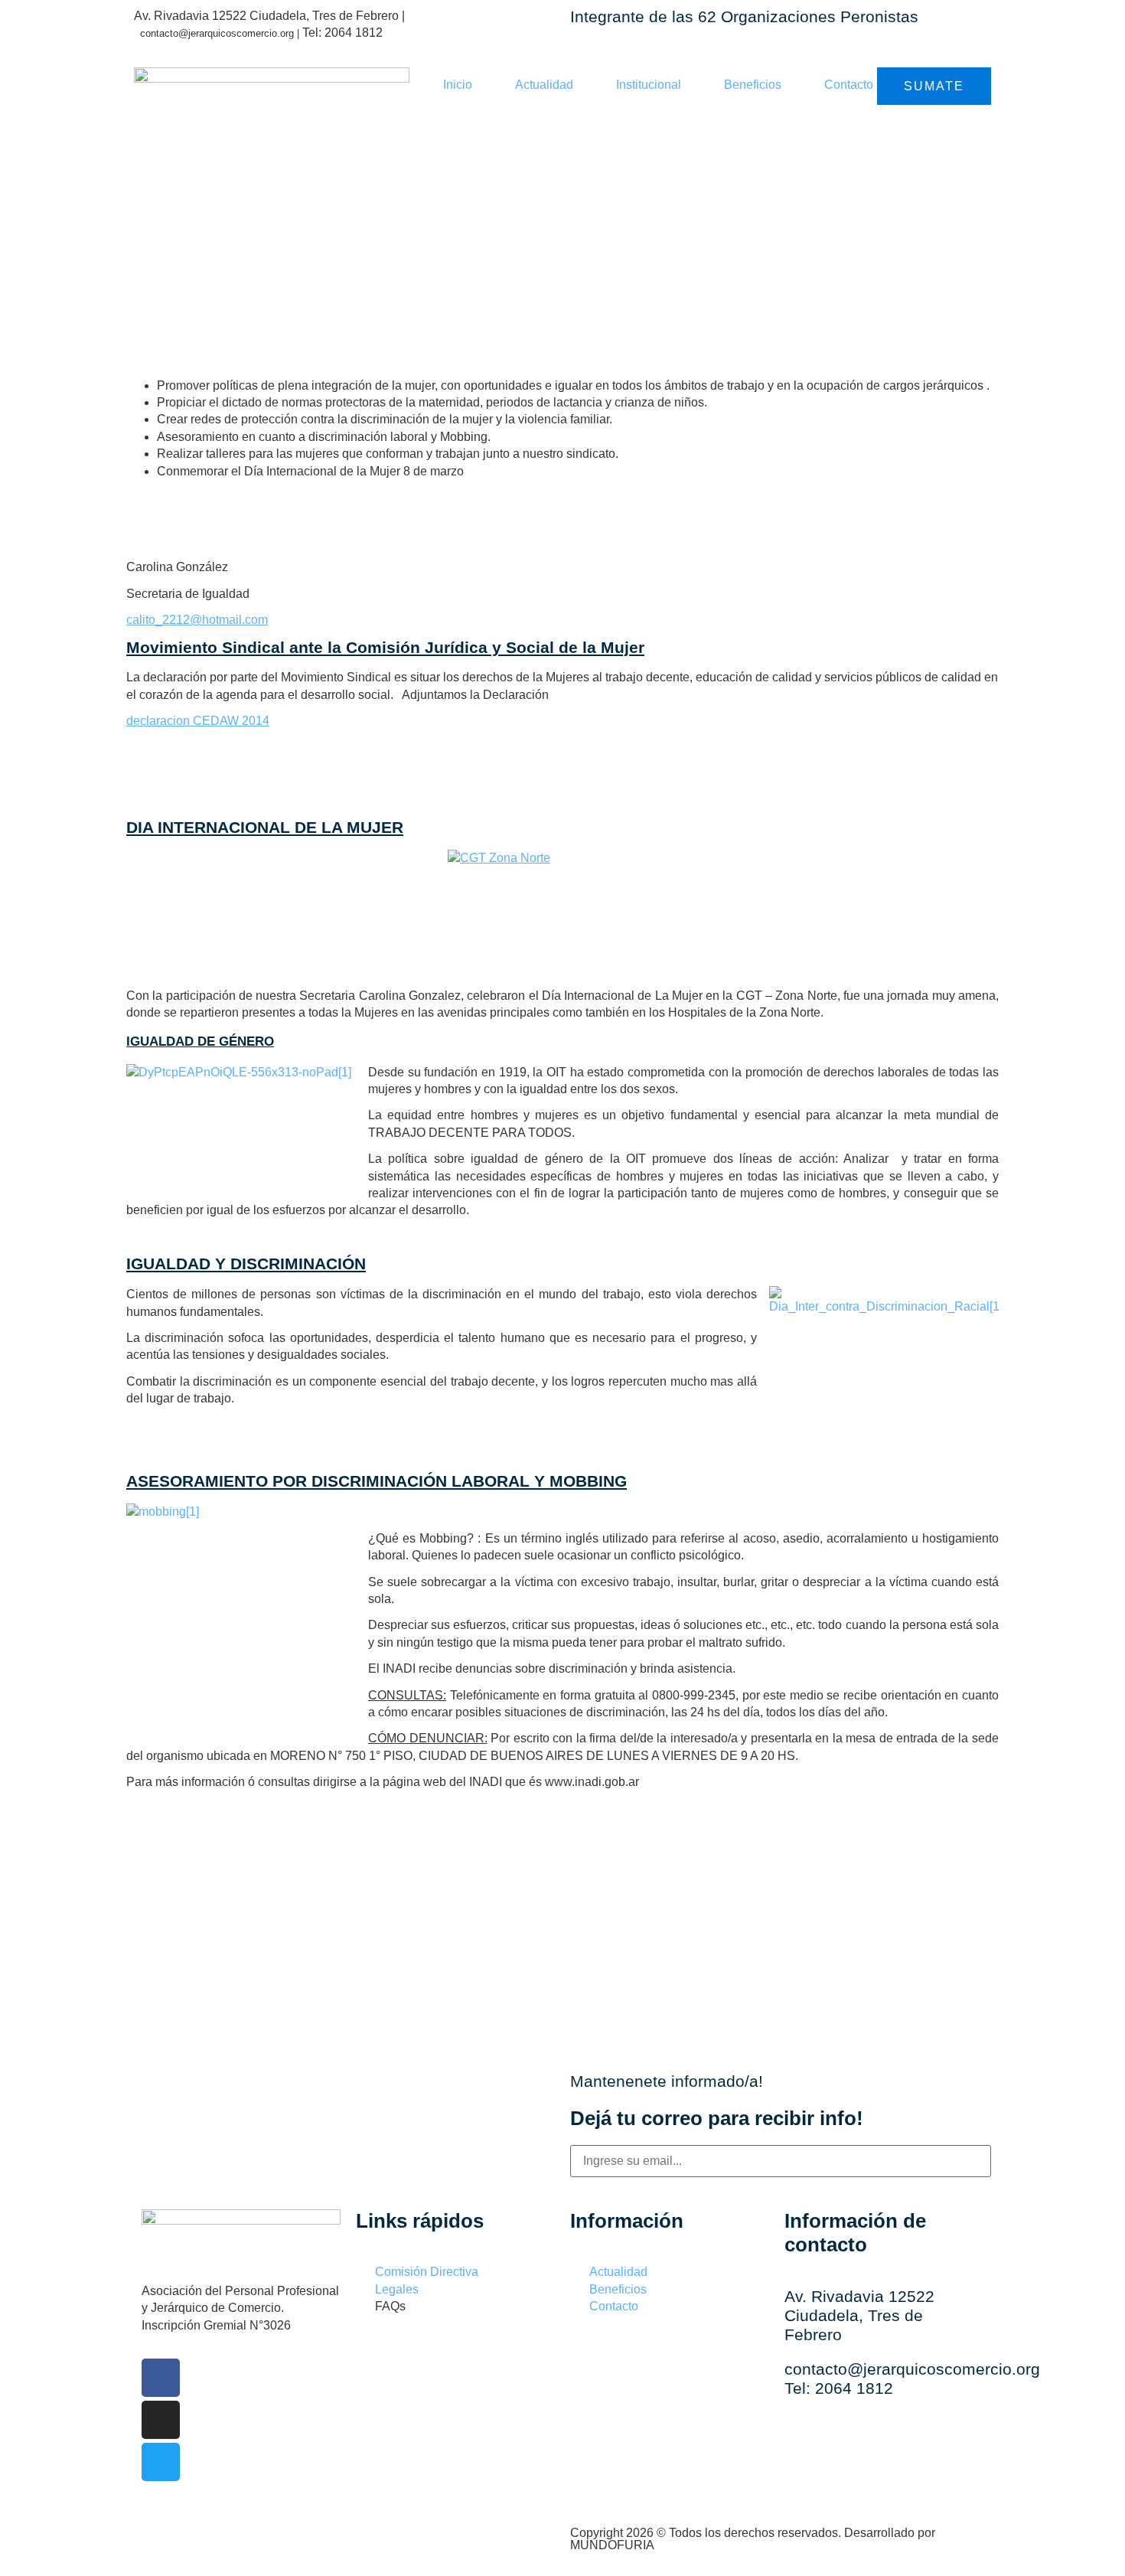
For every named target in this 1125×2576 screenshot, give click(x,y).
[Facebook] (161, 2378)
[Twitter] (161, 2462)
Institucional (649, 85)
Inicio (458, 85)
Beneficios (753, 85)
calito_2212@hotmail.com (197, 620)
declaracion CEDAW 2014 (198, 721)
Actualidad (544, 85)
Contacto (849, 85)
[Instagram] (161, 2420)
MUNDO (612, 2545)
